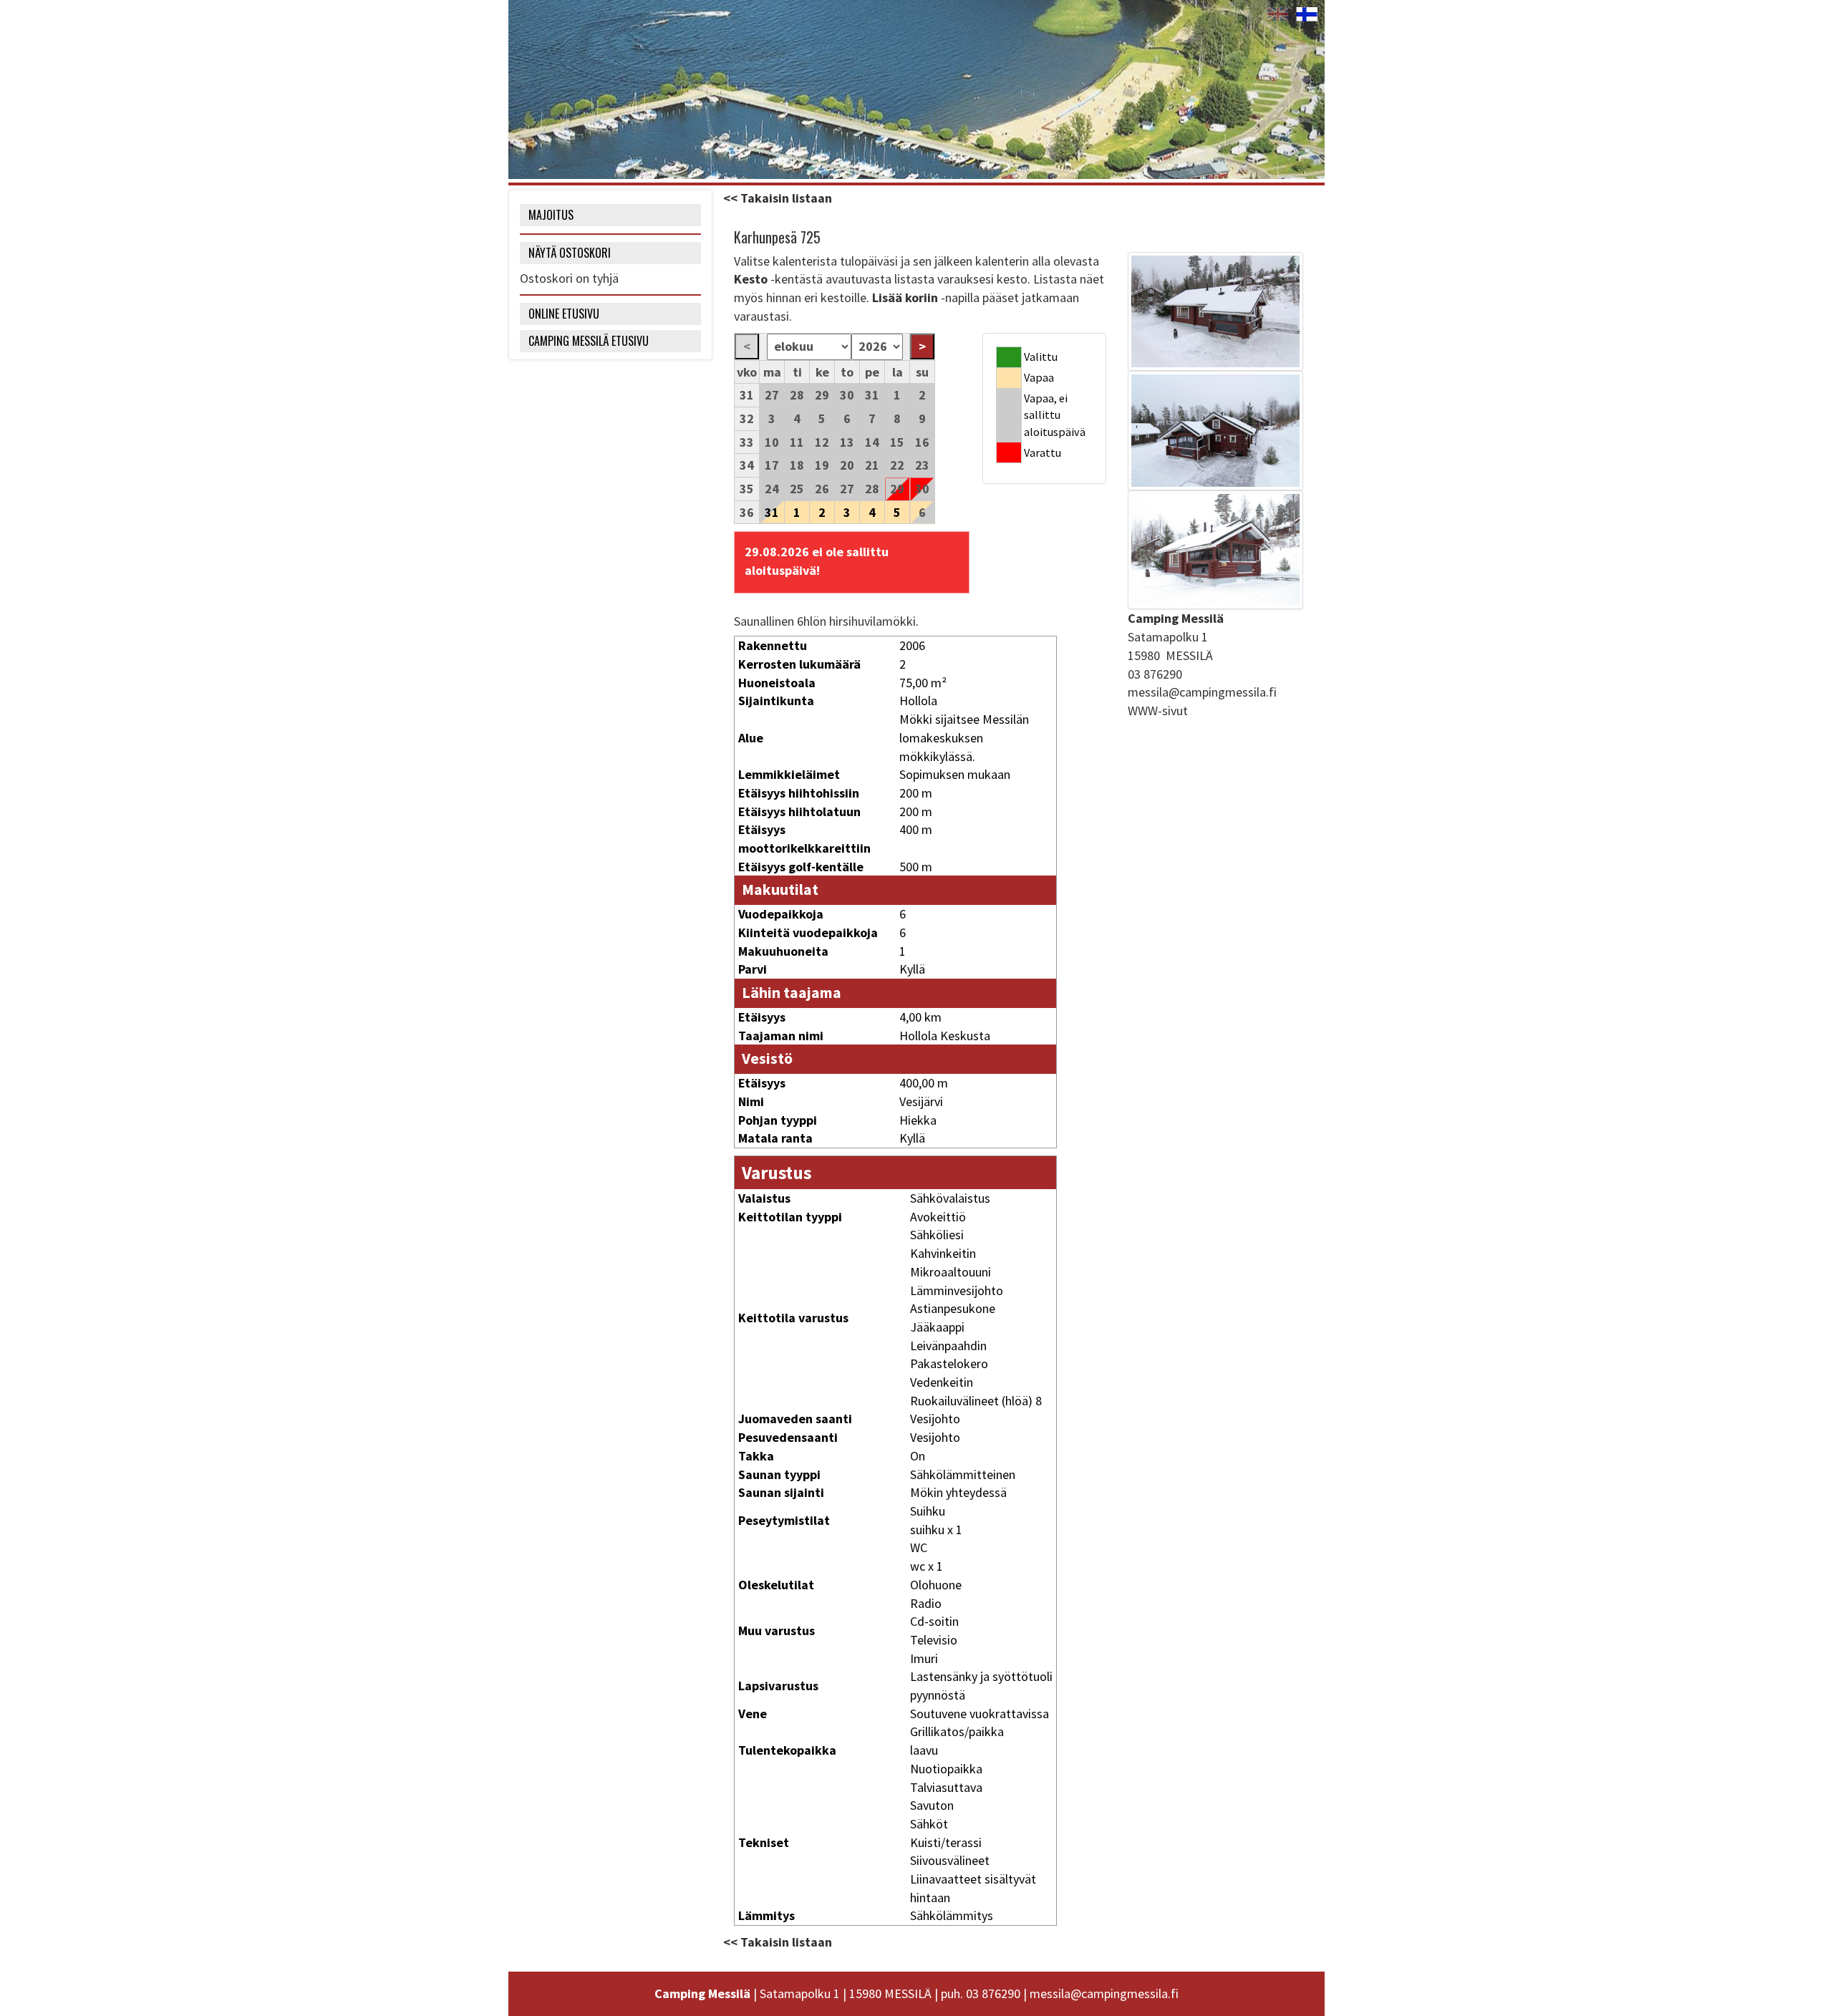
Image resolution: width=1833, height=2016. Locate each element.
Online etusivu (564, 314)
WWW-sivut (1158, 711)
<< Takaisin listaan (778, 198)
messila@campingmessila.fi (1202, 692)
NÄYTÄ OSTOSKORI (570, 253)
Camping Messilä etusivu (589, 341)
